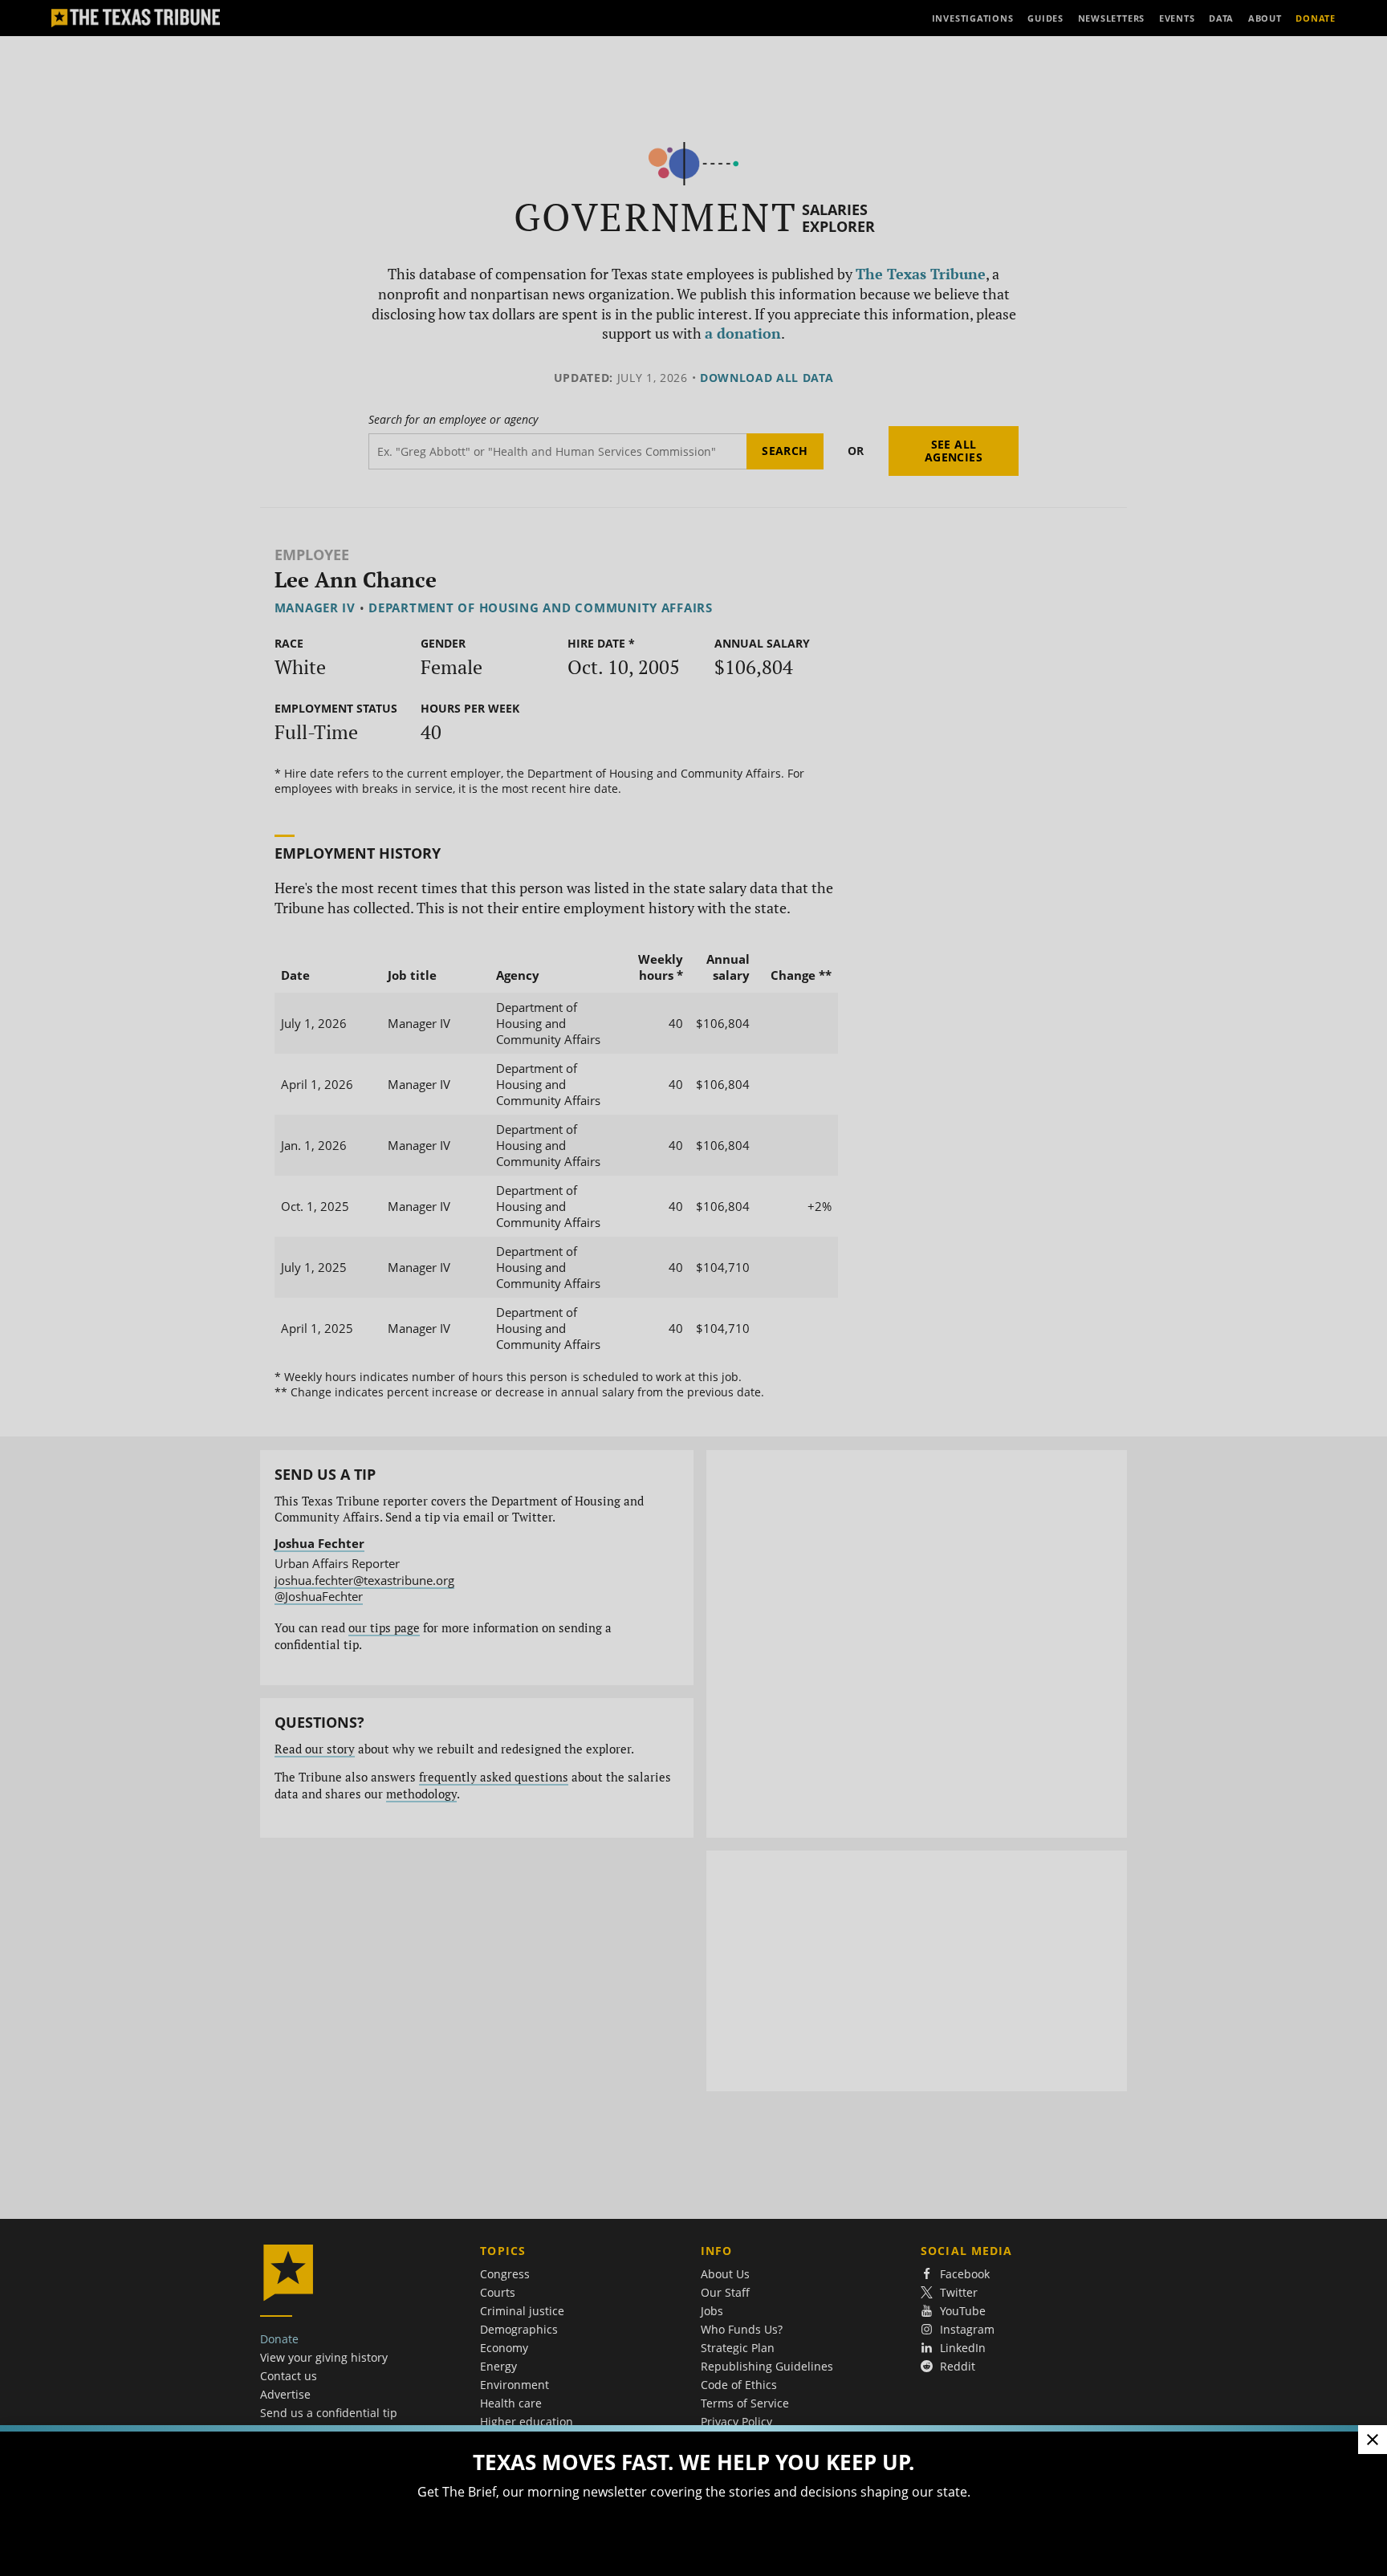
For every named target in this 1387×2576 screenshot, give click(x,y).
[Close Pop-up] (1373, 2440)
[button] (693, 1288)
